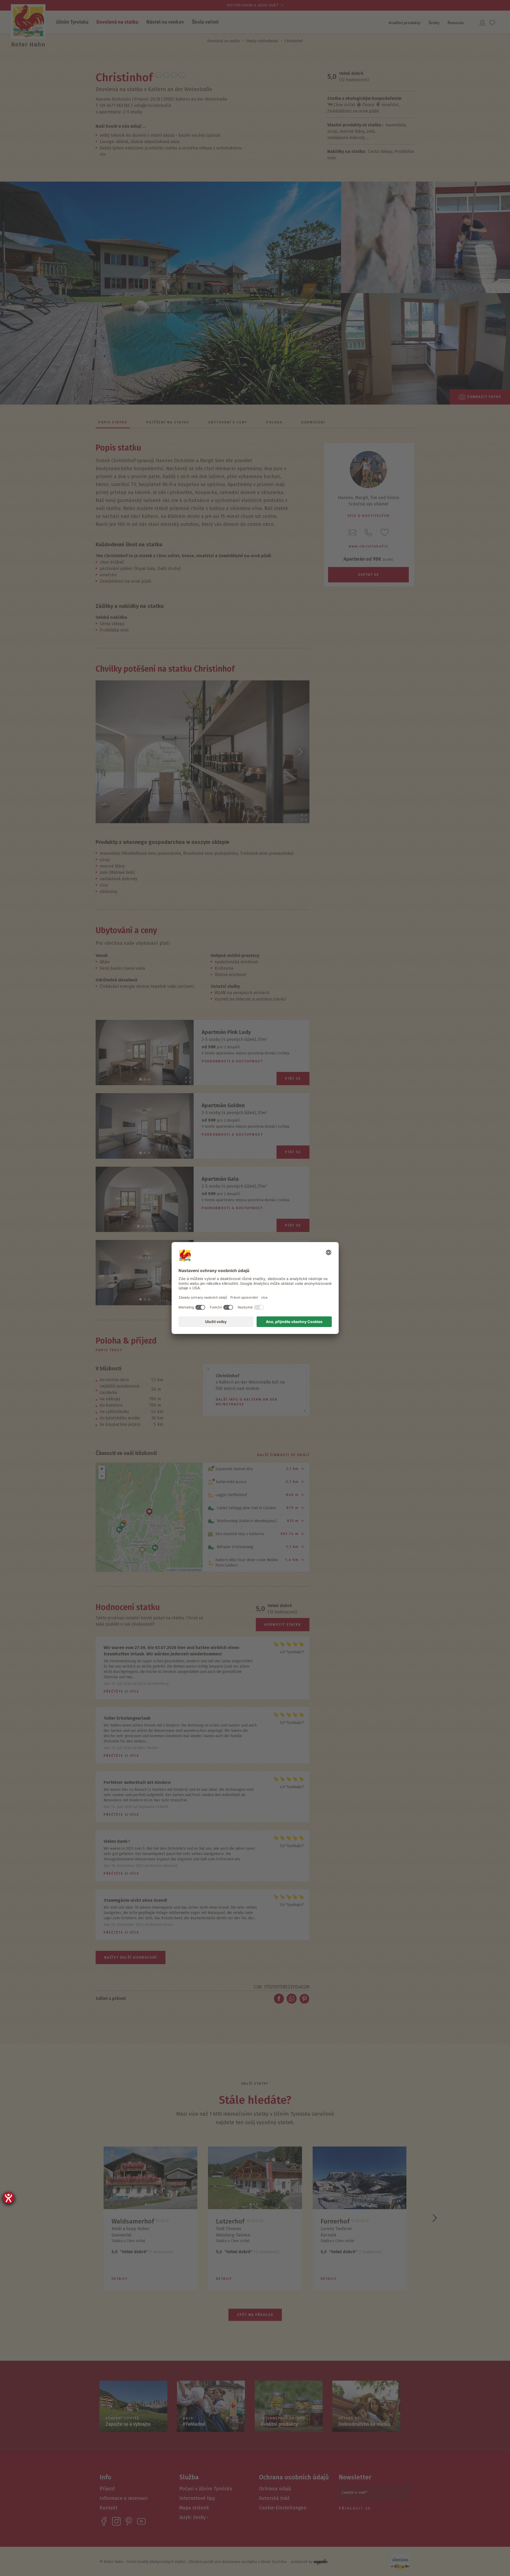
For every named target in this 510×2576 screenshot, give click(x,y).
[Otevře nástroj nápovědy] (8, 2198)
